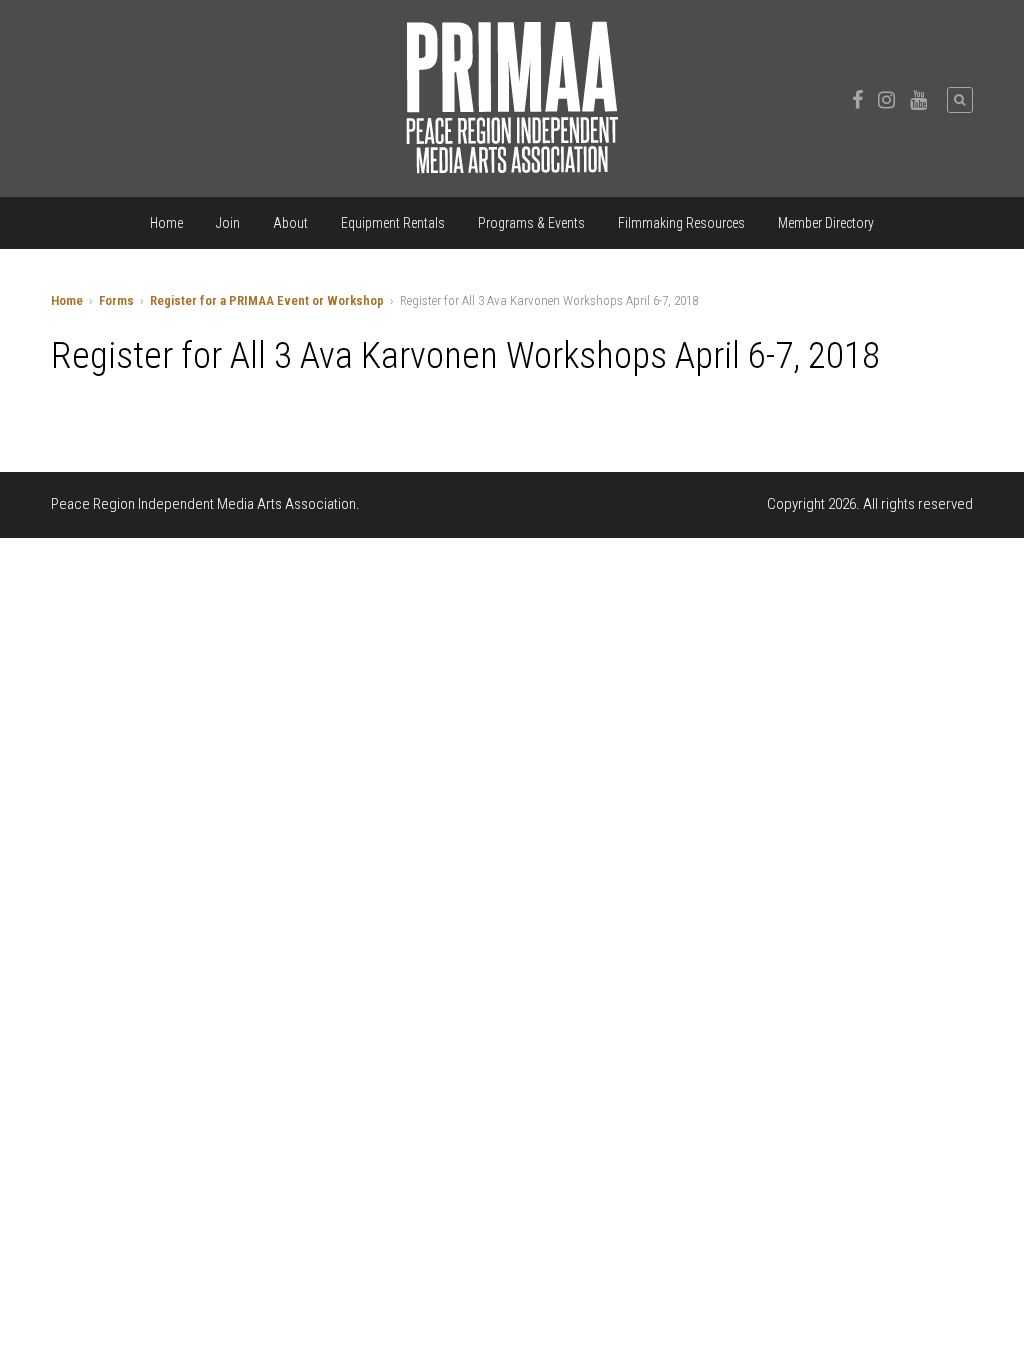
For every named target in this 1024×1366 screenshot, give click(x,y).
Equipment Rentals (393, 223)
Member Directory (826, 223)
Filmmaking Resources (681, 223)
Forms (116, 300)
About (290, 223)
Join (228, 223)
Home (166, 223)
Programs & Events (531, 223)
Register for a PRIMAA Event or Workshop (267, 300)
